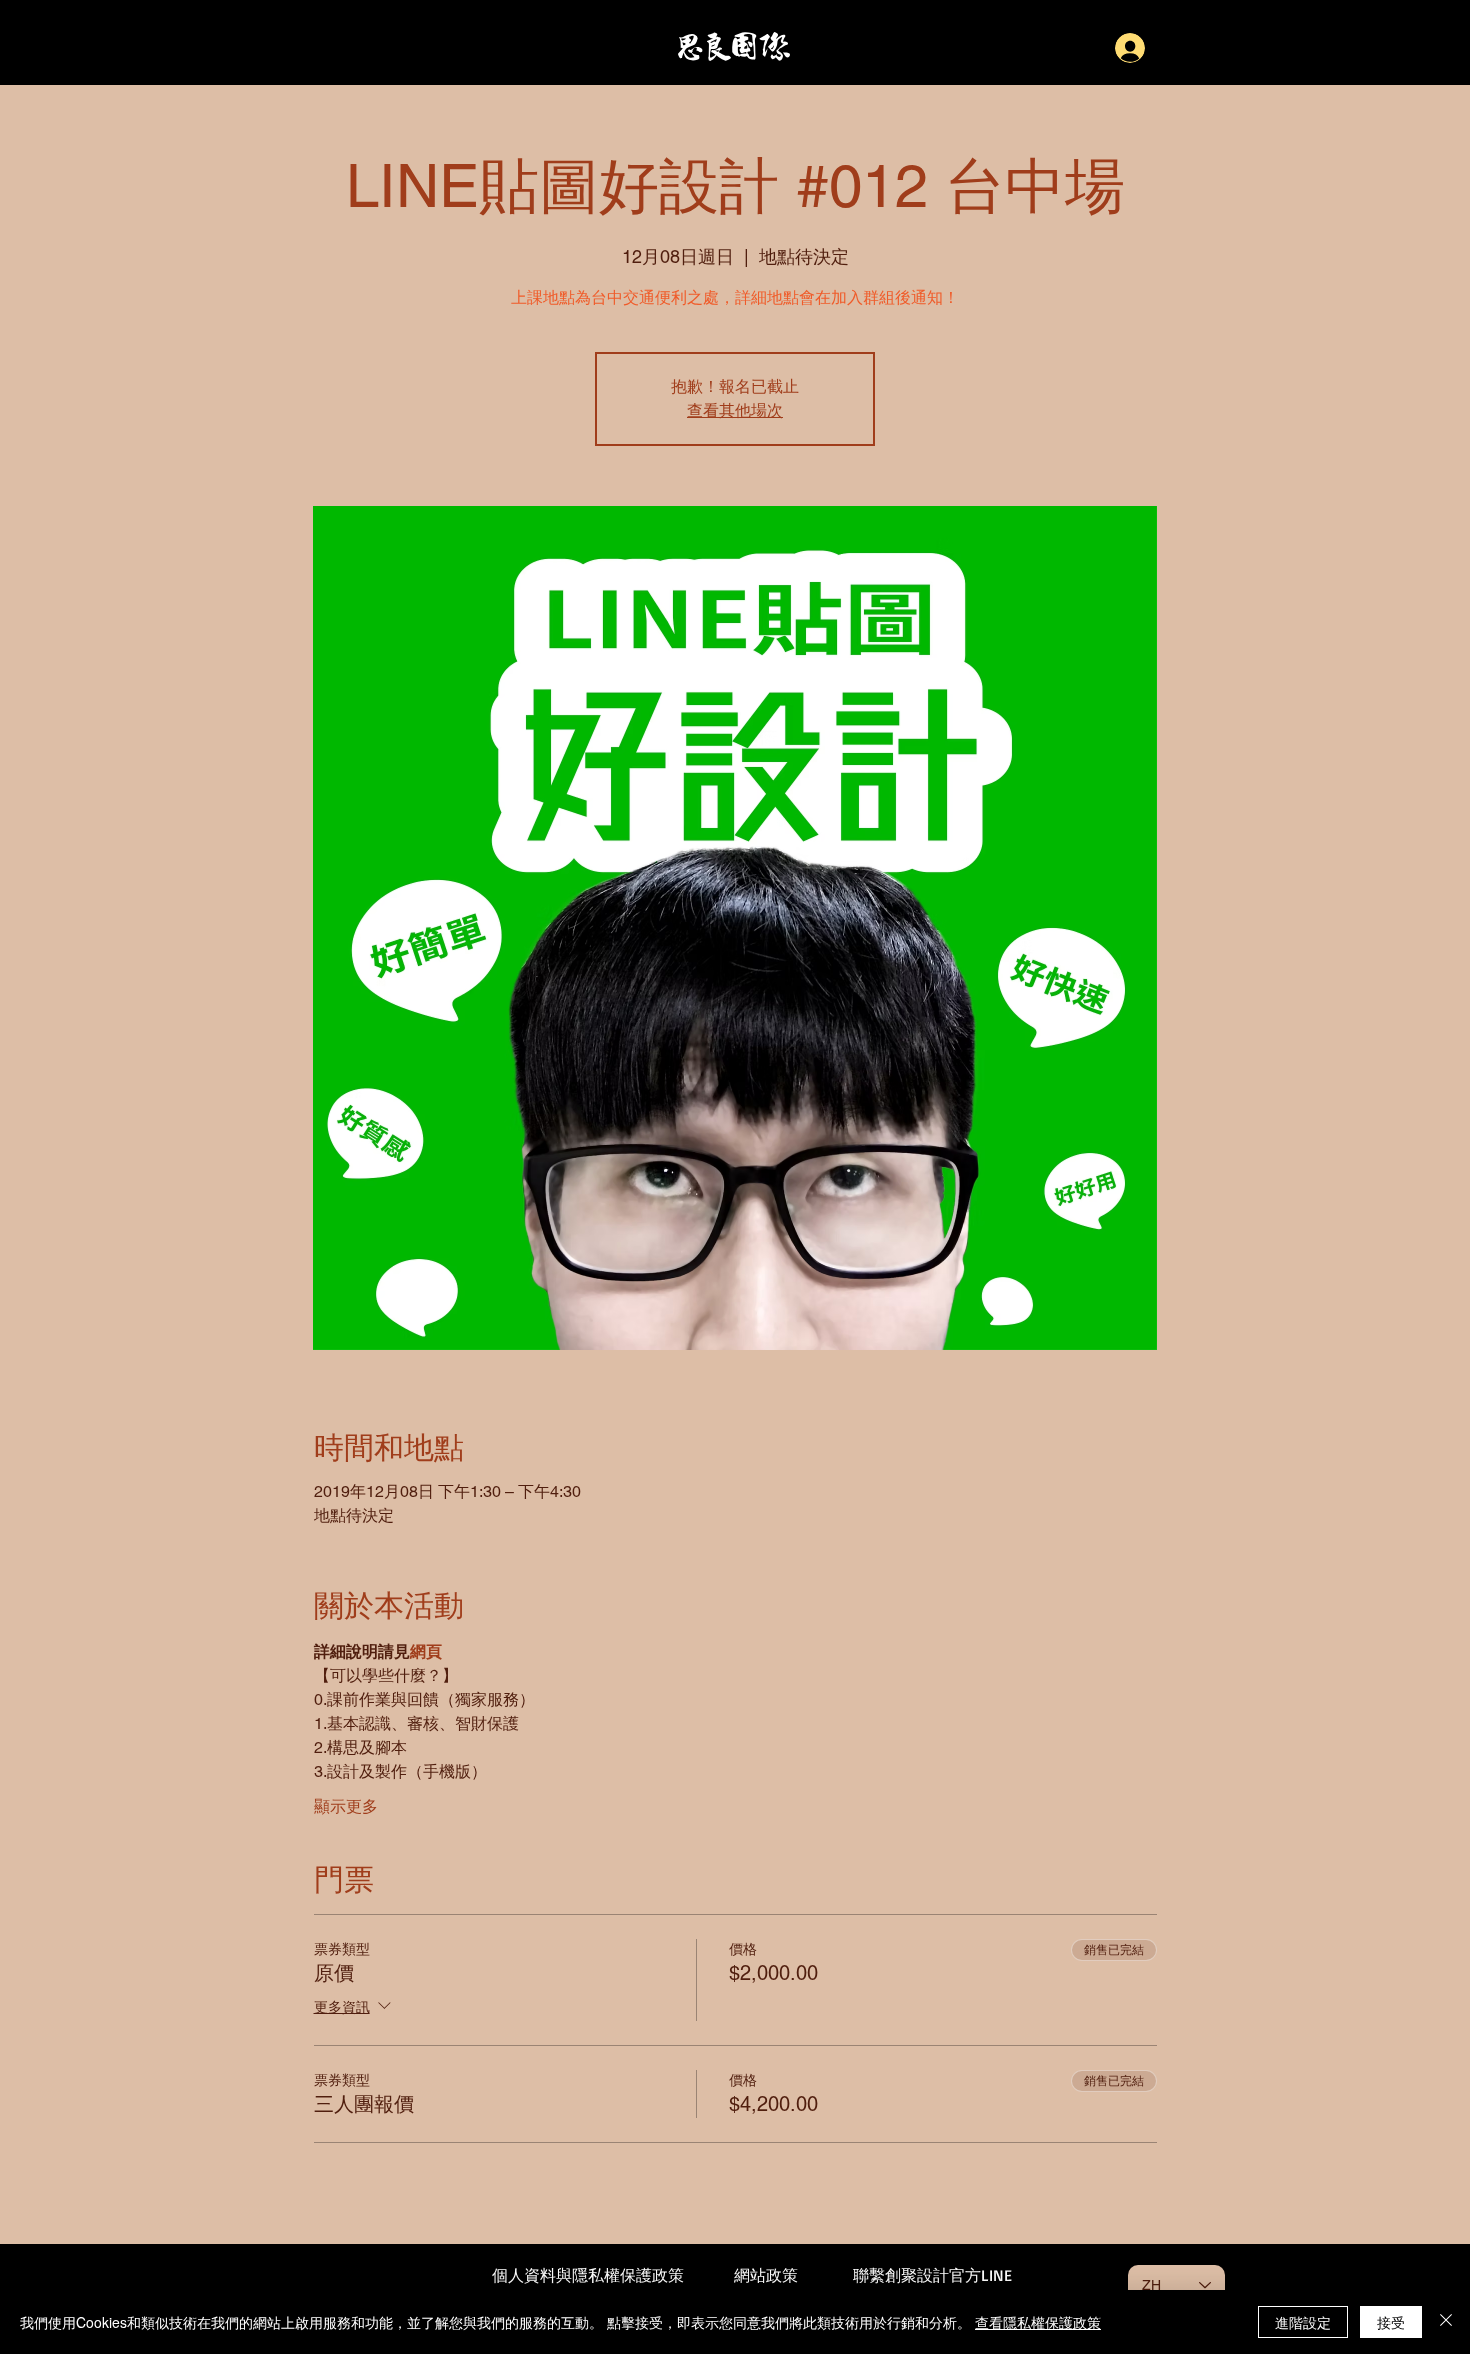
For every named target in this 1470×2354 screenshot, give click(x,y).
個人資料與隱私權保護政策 (588, 2275)
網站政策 (766, 2275)
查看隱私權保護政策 (1038, 2322)
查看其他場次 (735, 411)
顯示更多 (346, 1806)
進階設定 (1303, 2322)
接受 (1391, 2322)
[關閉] (1446, 2322)
